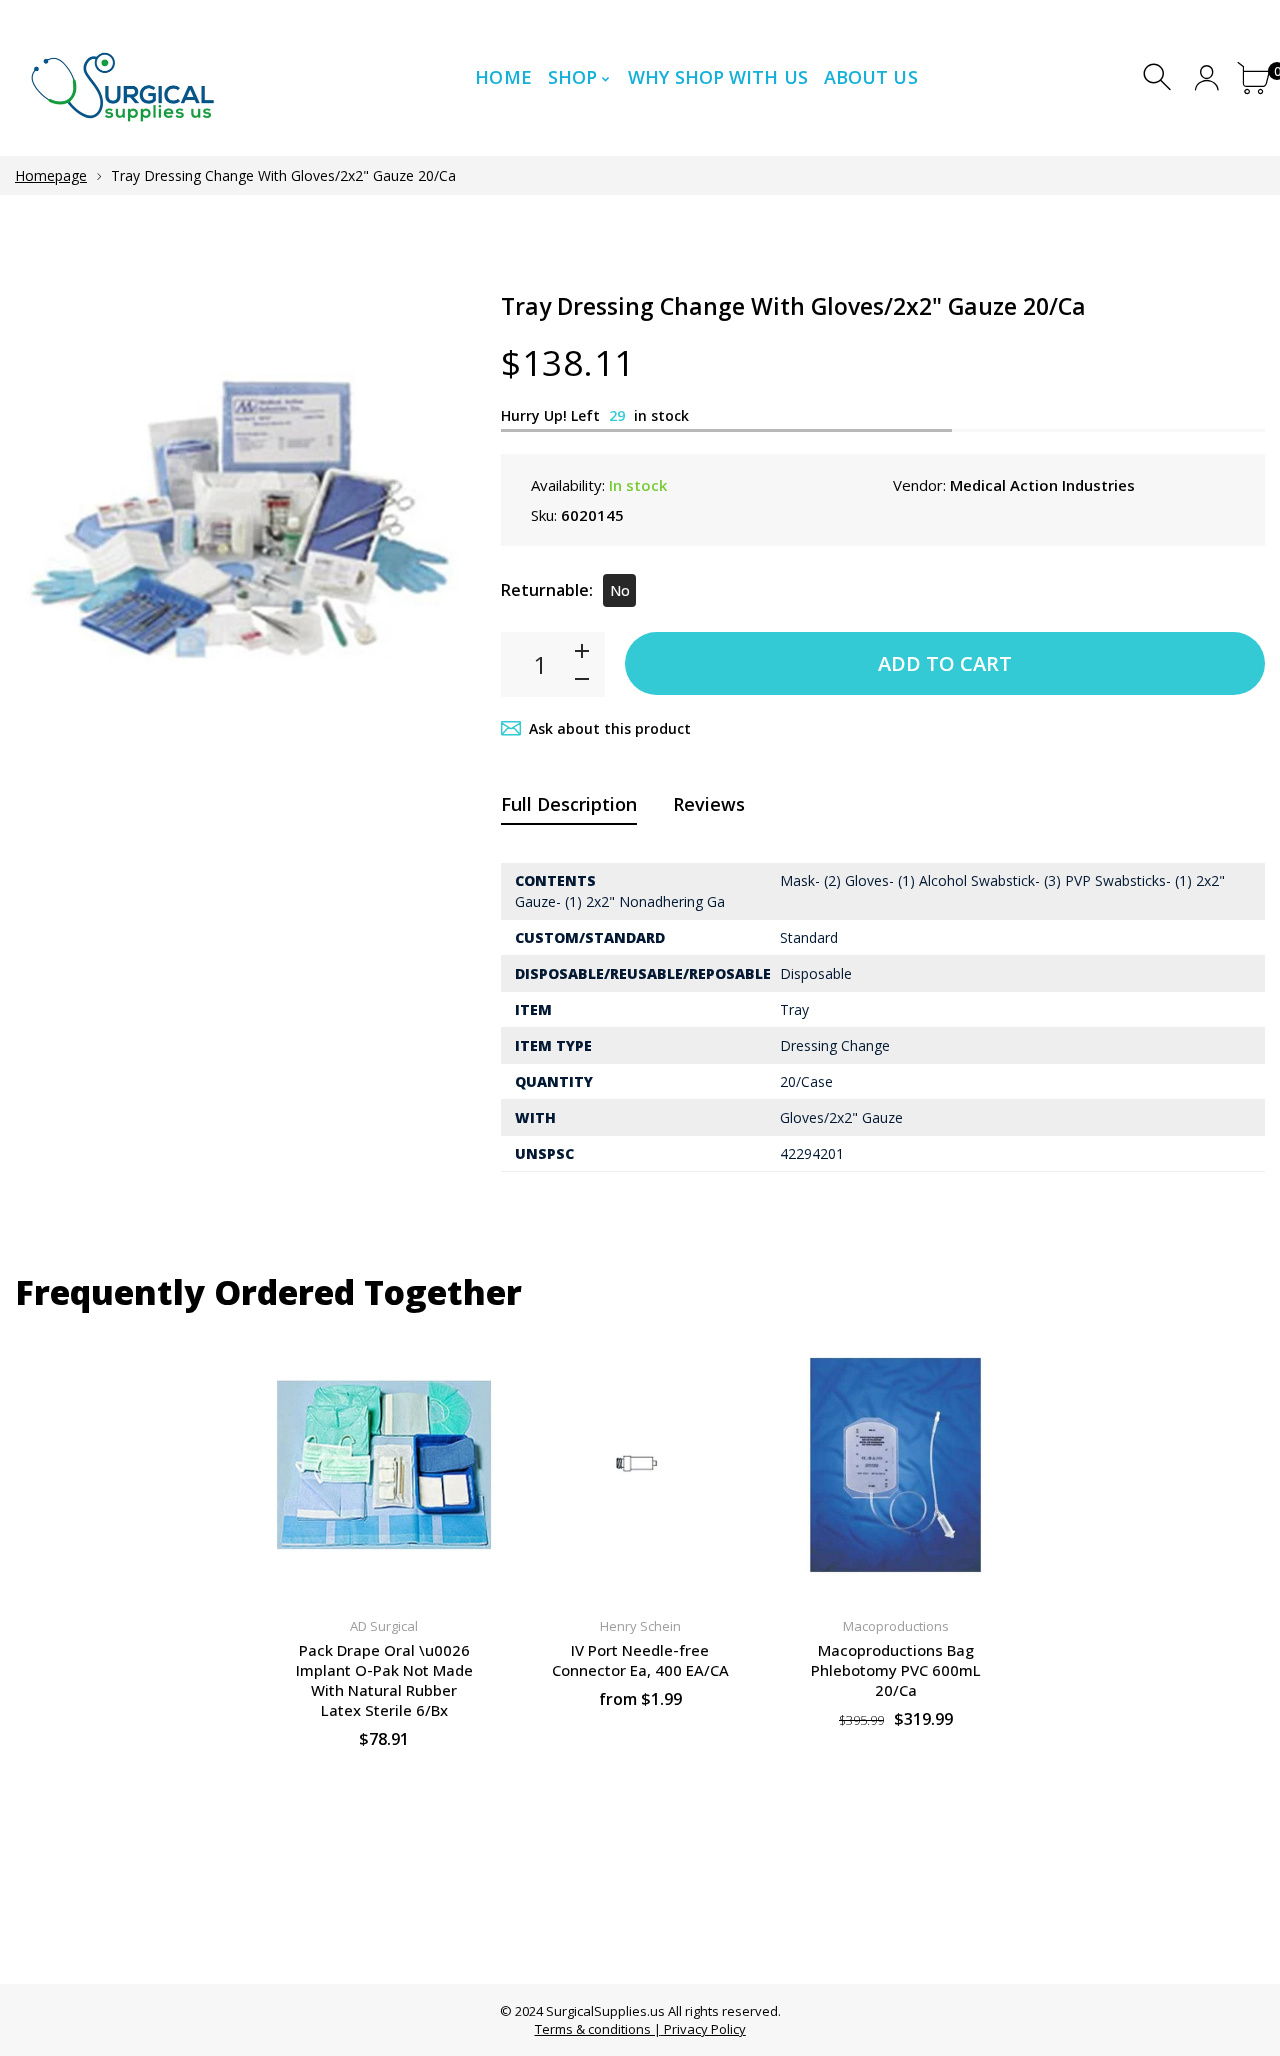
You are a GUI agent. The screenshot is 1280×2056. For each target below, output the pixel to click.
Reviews (709, 804)
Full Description (569, 804)
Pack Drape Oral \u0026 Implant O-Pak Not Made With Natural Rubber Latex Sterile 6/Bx (384, 1680)
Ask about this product (610, 728)
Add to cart (945, 663)
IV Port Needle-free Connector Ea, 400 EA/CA (640, 1660)
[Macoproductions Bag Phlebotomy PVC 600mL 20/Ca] (896, 1465)
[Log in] (1206, 77)
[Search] (1159, 77)
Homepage (51, 175)
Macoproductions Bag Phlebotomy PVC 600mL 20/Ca (896, 1670)
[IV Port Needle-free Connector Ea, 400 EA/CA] (640, 1465)
